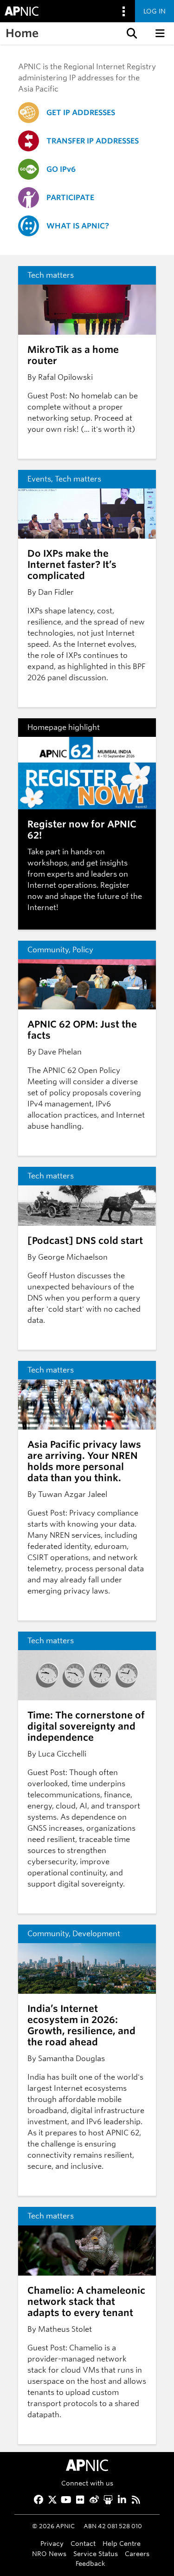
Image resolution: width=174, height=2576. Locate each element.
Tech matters (51, 275)
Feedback (90, 2563)
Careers (137, 2553)
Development (96, 1934)
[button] (131, 33)
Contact (83, 2543)
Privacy (52, 2543)
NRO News (49, 2553)
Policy (83, 950)
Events (39, 479)
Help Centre (122, 2543)
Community (48, 950)
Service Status (96, 2553)
